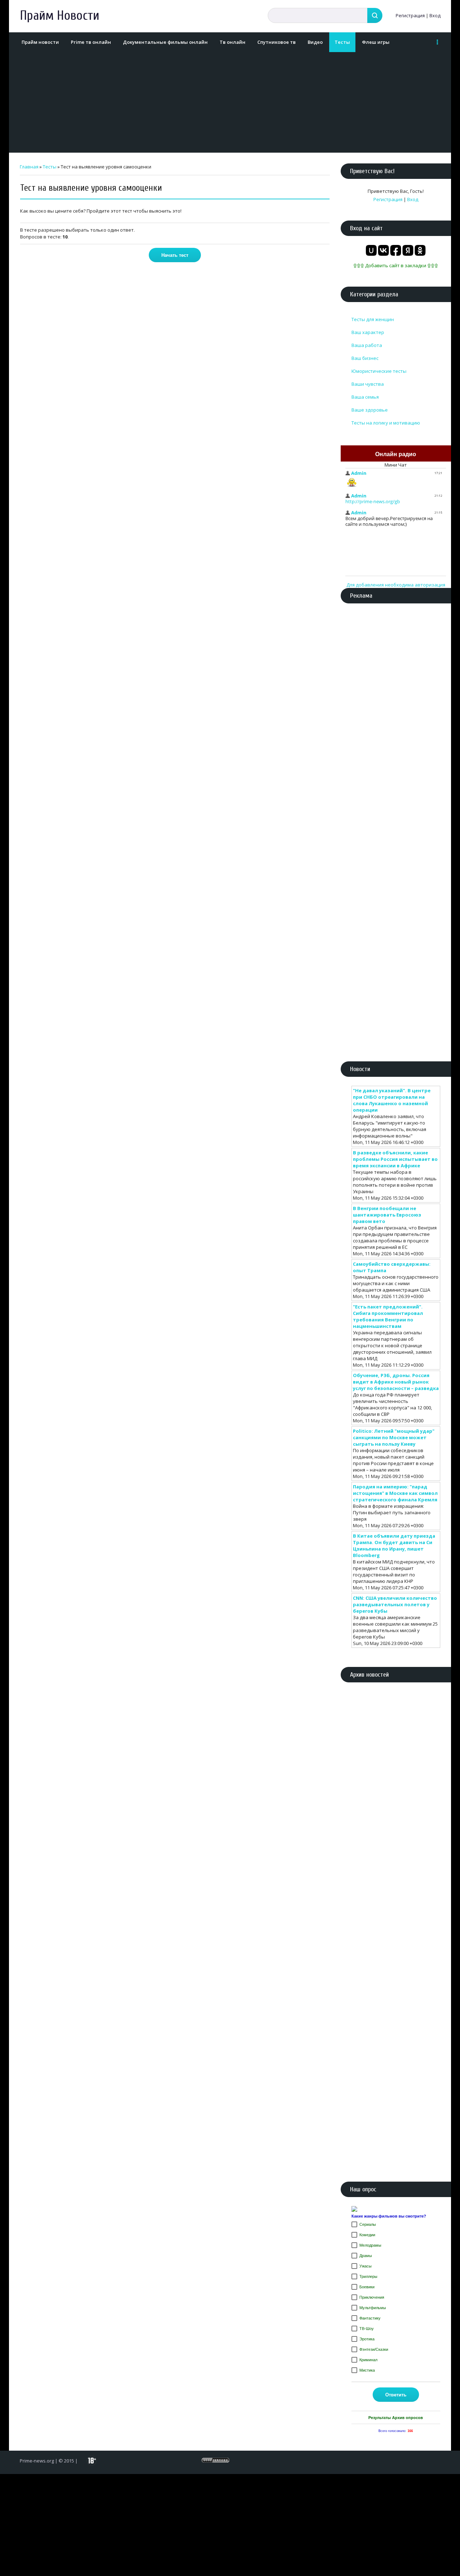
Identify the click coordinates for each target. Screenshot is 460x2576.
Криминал (368, 2360)
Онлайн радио (396, 454)
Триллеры (368, 2276)
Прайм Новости (59, 16)
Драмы (366, 2256)
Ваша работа (367, 345)
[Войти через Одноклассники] (420, 250)
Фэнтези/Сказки (374, 2349)
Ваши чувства (368, 384)
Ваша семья (365, 397)
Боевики (367, 2287)
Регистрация (410, 15)
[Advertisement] (228, 102)
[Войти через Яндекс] (408, 250)
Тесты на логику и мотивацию (386, 423)
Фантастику (370, 2318)
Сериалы (368, 2224)
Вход (435, 15)
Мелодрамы (370, 2245)
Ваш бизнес (365, 358)
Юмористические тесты (379, 371)
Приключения (372, 2297)
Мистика (367, 2370)
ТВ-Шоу (367, 2329)
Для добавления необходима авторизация (396, 585)
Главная (29, 167)
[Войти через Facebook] (396, 250)
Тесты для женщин (373, 319)
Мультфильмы (373, 2308)
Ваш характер (368, 332)
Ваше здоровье (370, 410)
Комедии (367, 2235)
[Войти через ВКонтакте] (383, 250)
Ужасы (365, 2266)
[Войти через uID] (371, 250)
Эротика (367, 2339)
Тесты (50, 167)
